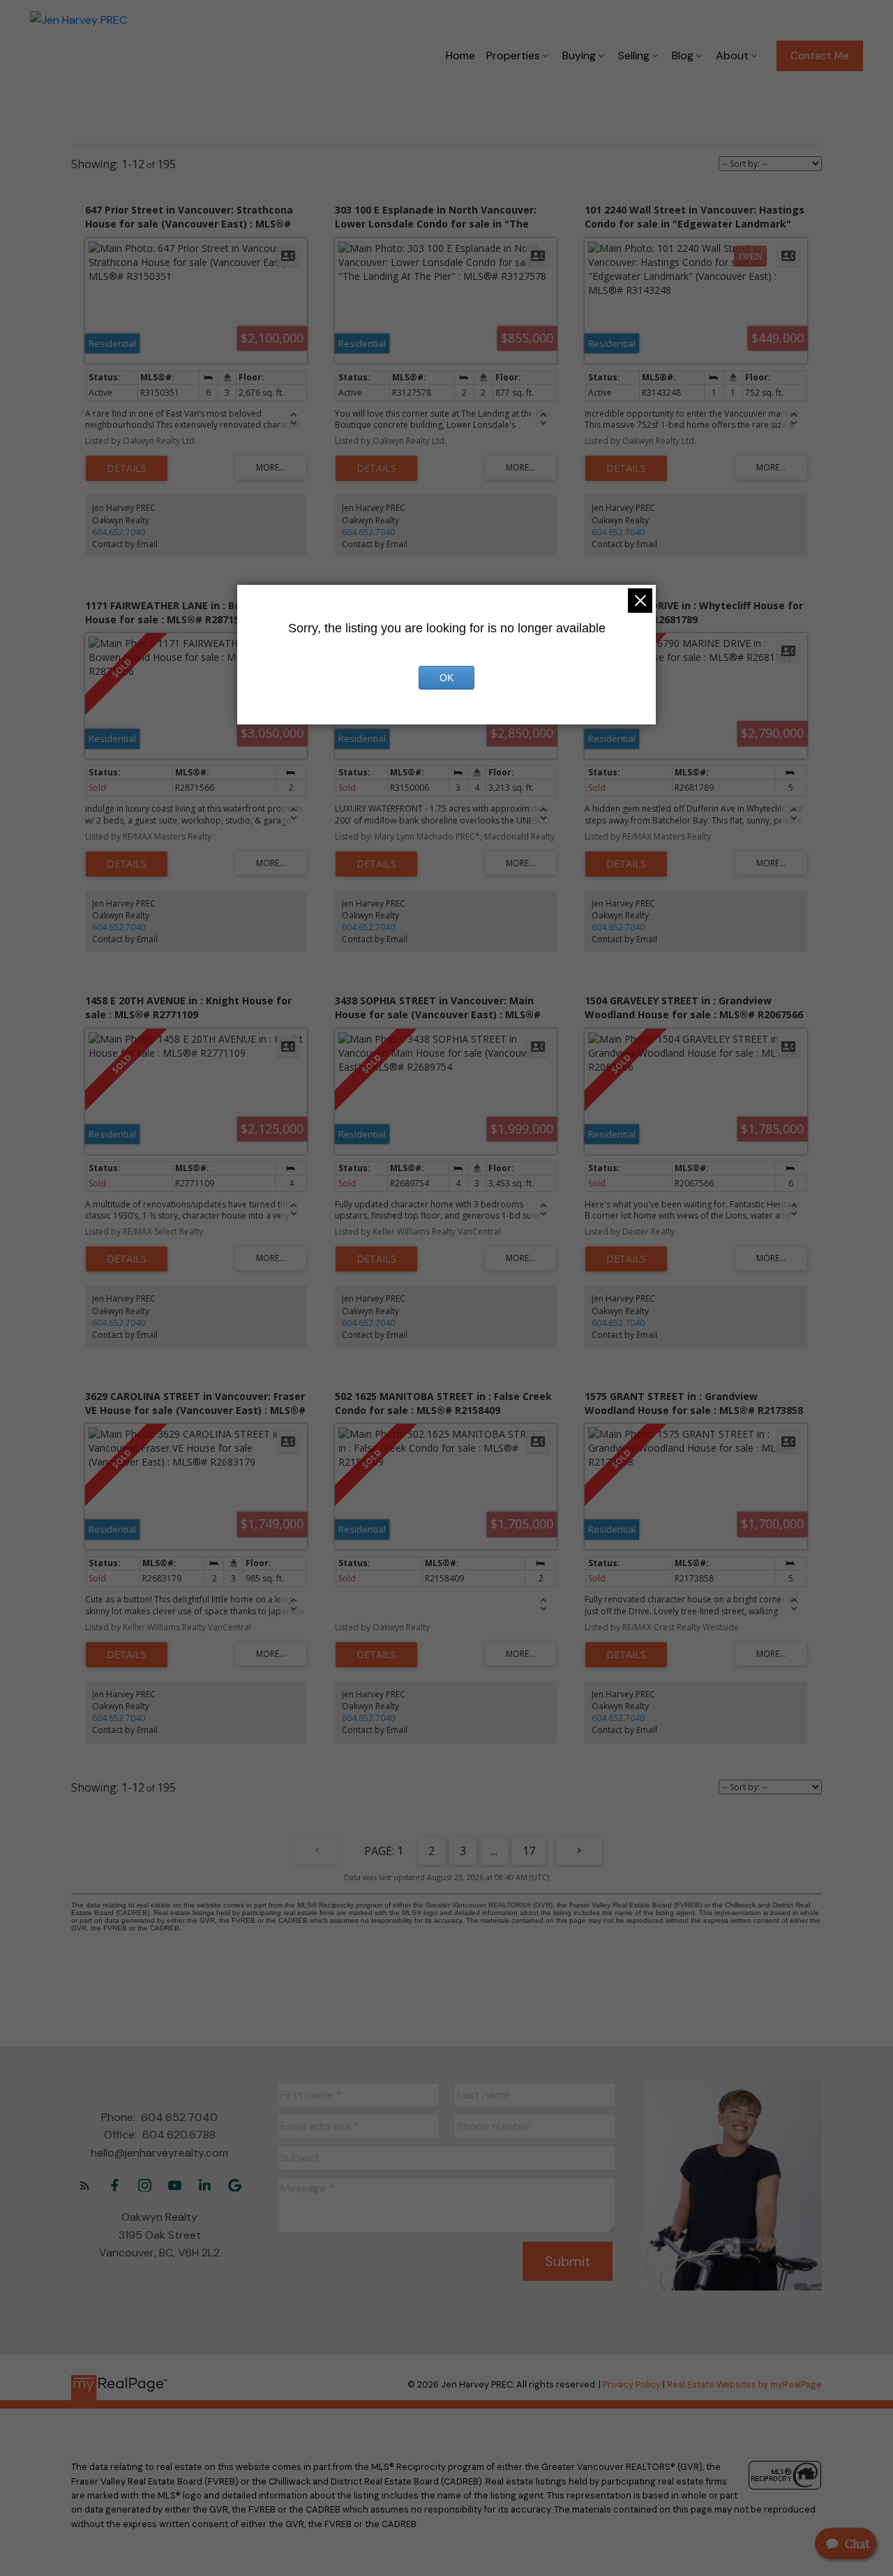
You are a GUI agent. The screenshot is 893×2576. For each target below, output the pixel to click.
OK (446, 678)
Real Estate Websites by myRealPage (744, 2384)
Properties (513, 55)
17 (529, 1851)
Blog (683, 55)
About (732, 55)
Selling (634, 55)
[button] (820, 56)
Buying (579, 55)
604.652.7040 (119, 532)
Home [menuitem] (460, 55)
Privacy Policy (632, 2384)
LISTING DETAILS (127, 468)
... (494, 1851)
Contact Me (820, 56)
